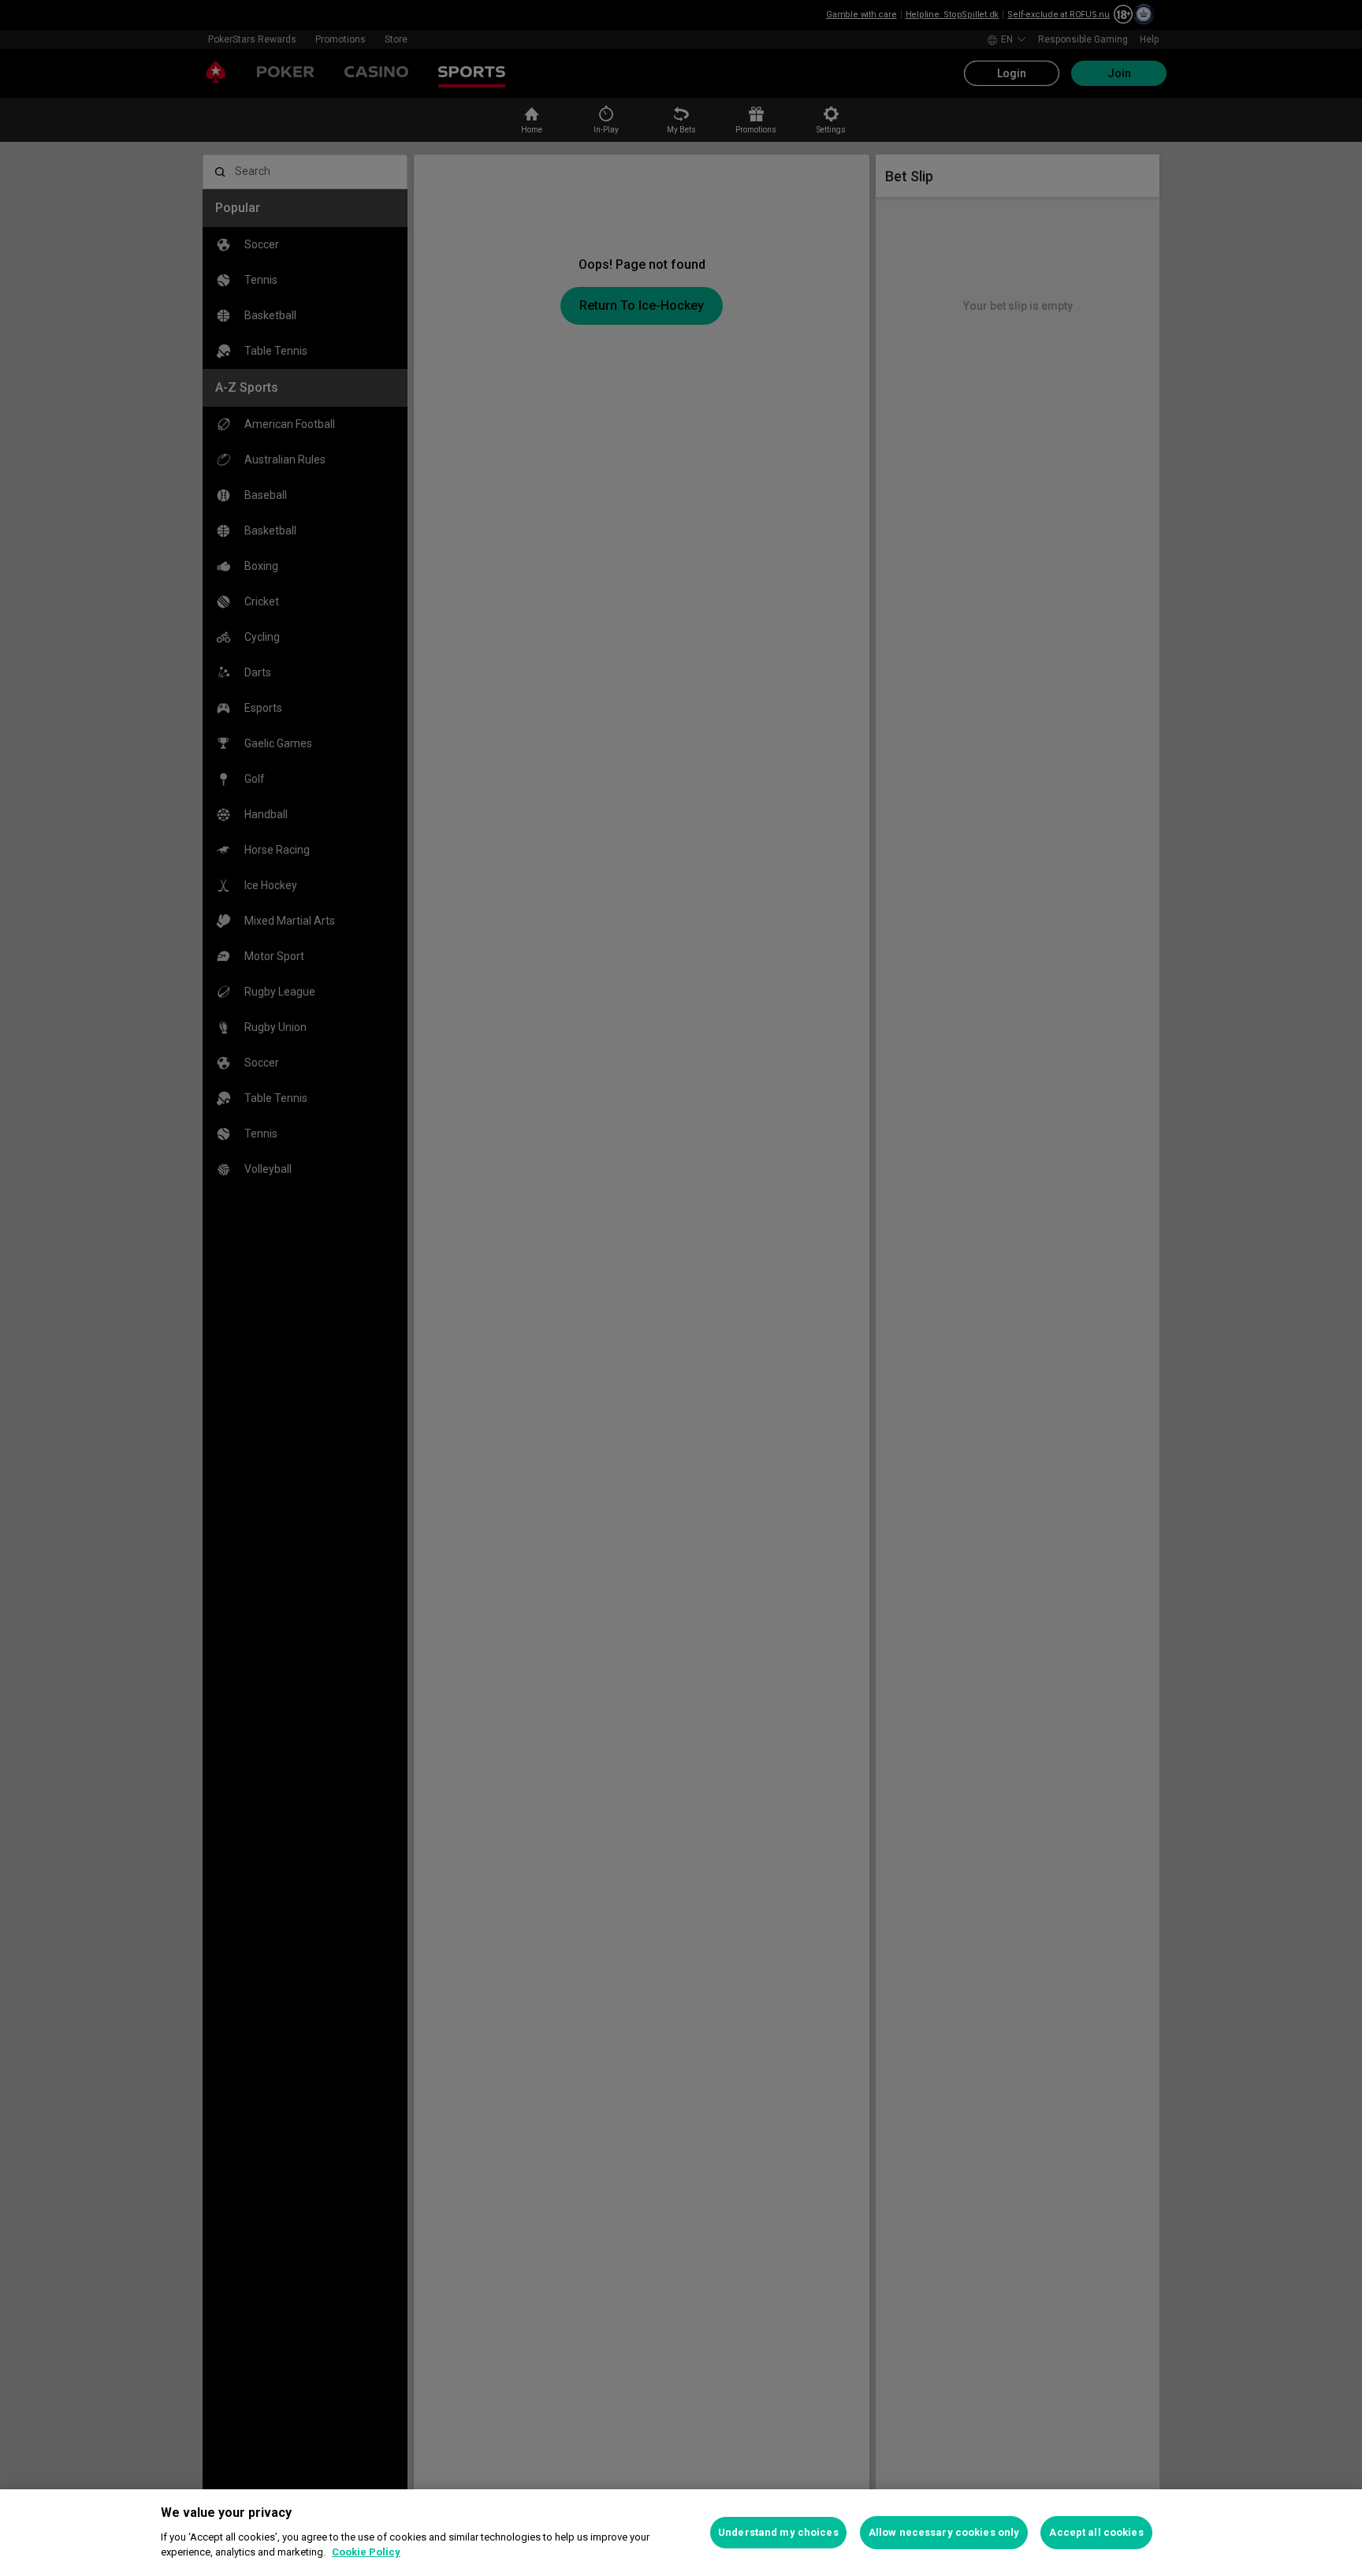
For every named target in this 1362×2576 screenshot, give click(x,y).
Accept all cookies (1096, 2532)
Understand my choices (778, 2532)
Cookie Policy (366, 2552)
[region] (681, 2533)
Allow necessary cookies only (944, 2532)
